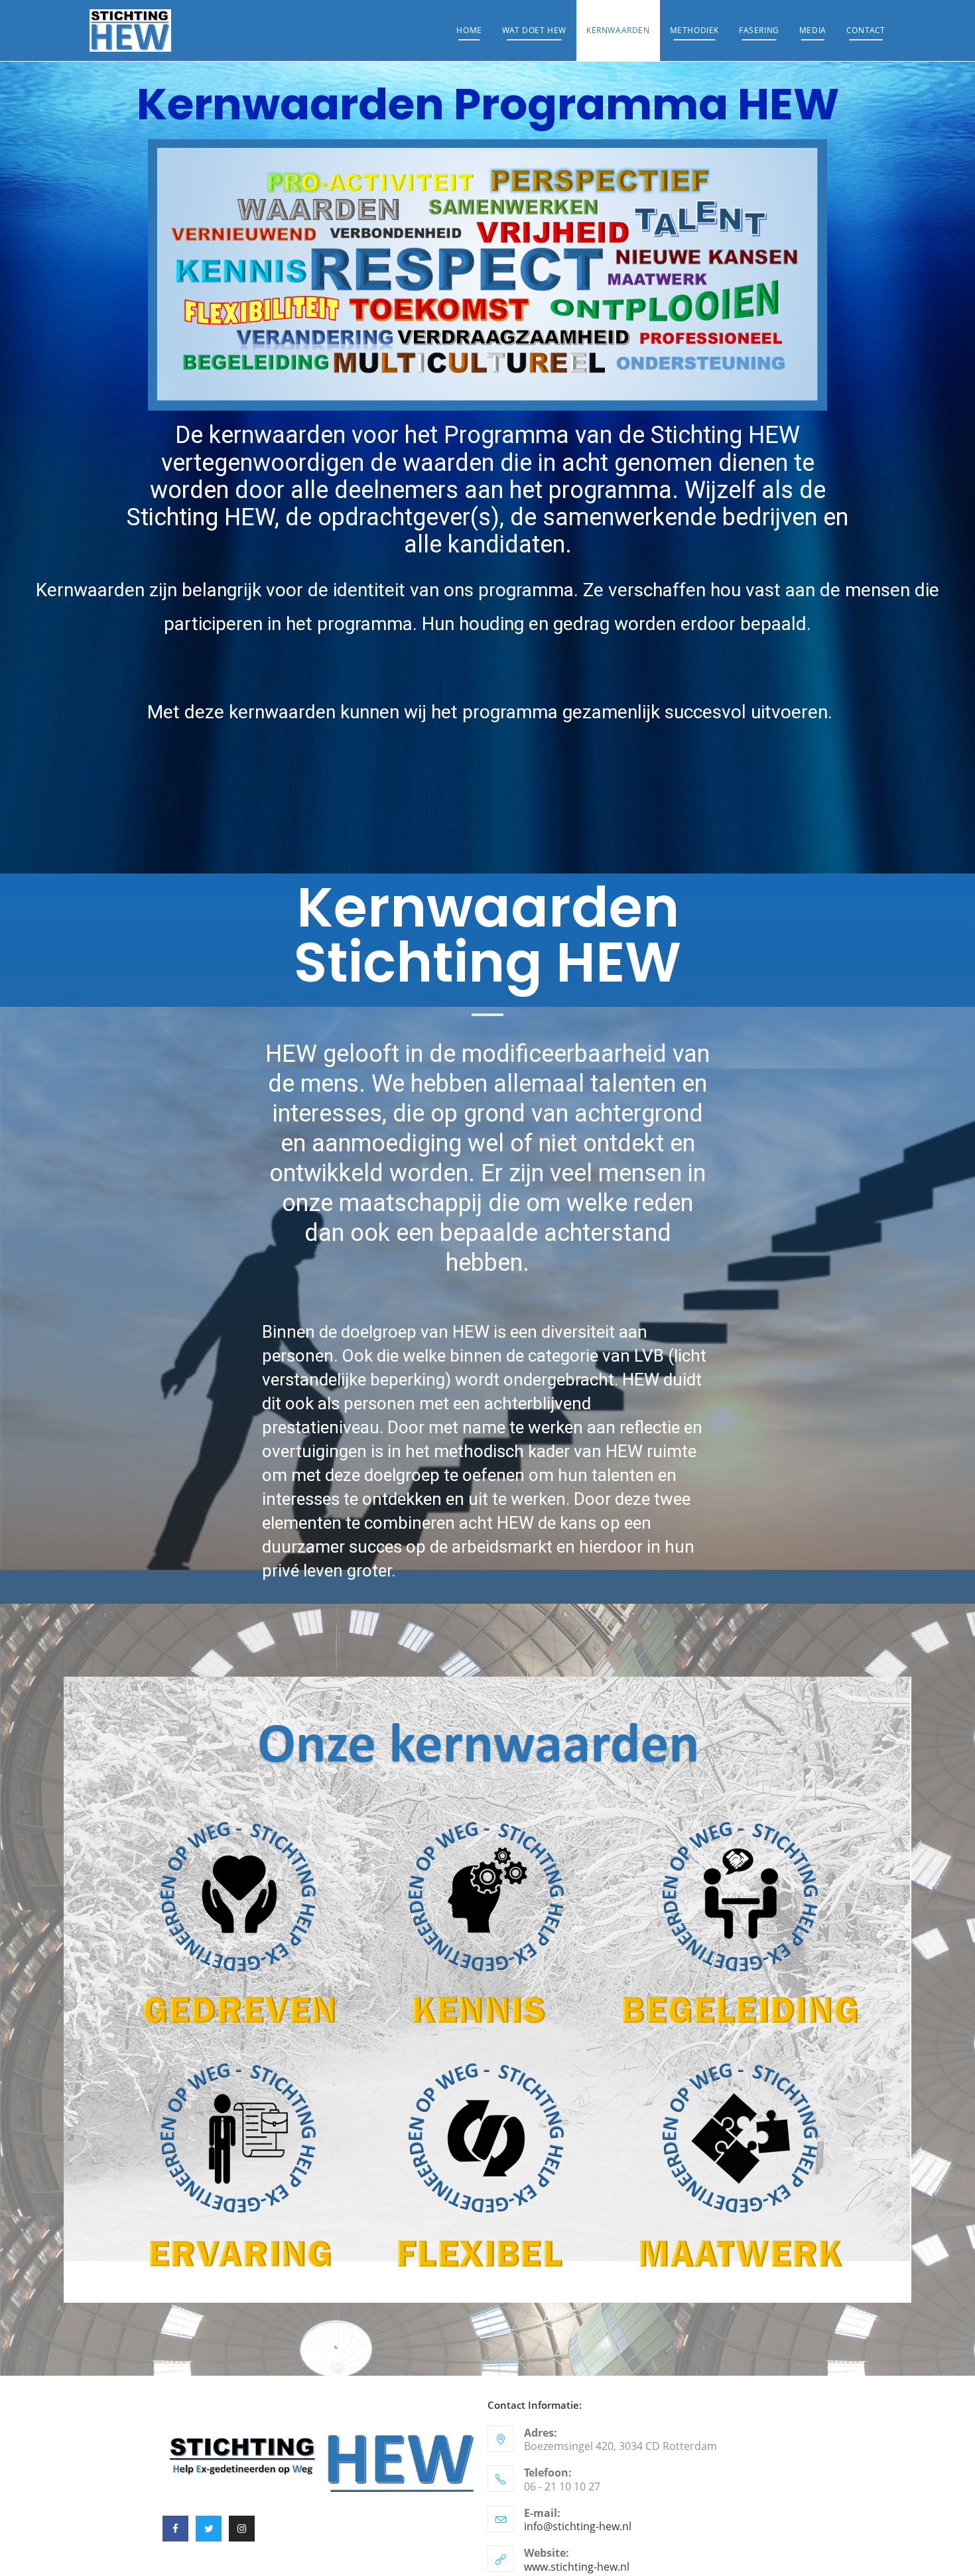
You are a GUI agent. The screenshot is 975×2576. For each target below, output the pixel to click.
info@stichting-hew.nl (578, 2526)
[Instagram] (242, 2529)
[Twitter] (209, 2529)
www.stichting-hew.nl (577, 2567)
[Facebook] (175, 2529)
